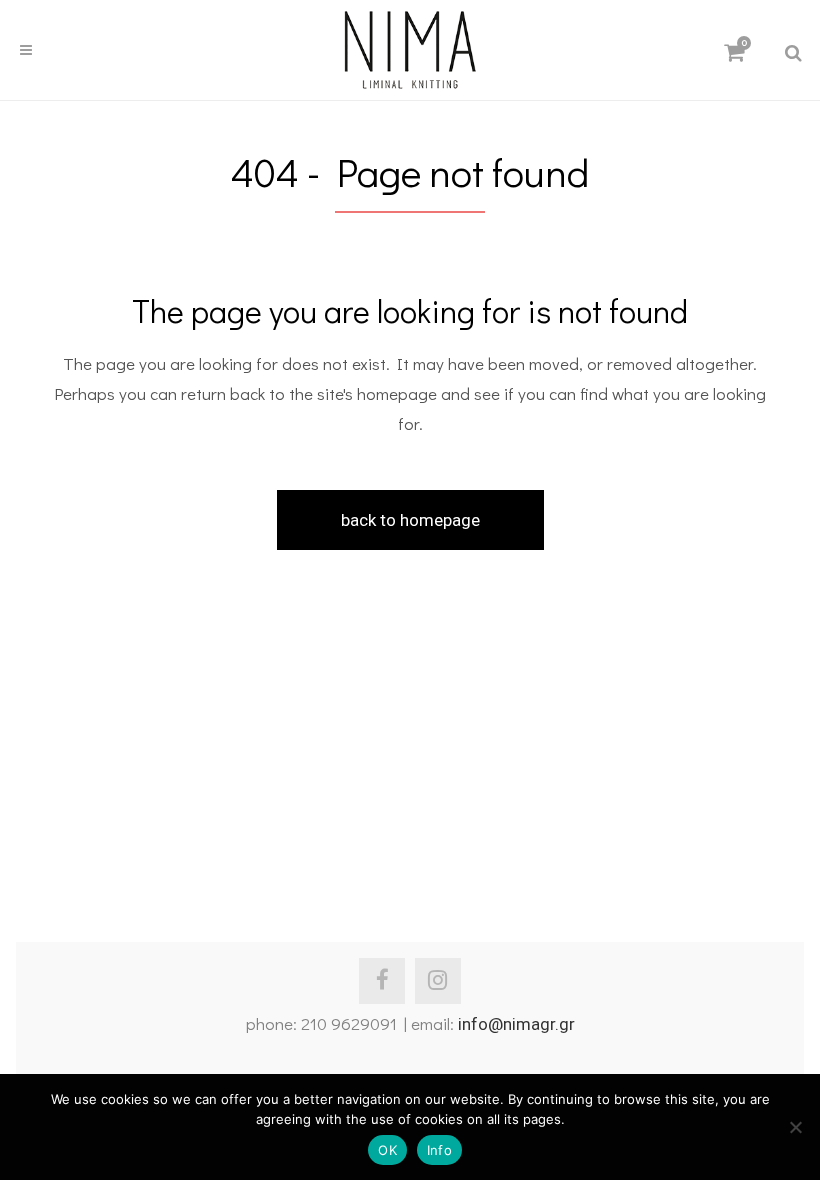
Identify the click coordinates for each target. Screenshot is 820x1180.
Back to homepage (410, 520)
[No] (795, 1127)
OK (387, 1150)
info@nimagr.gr (516, 1024)
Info (439, 1150)
